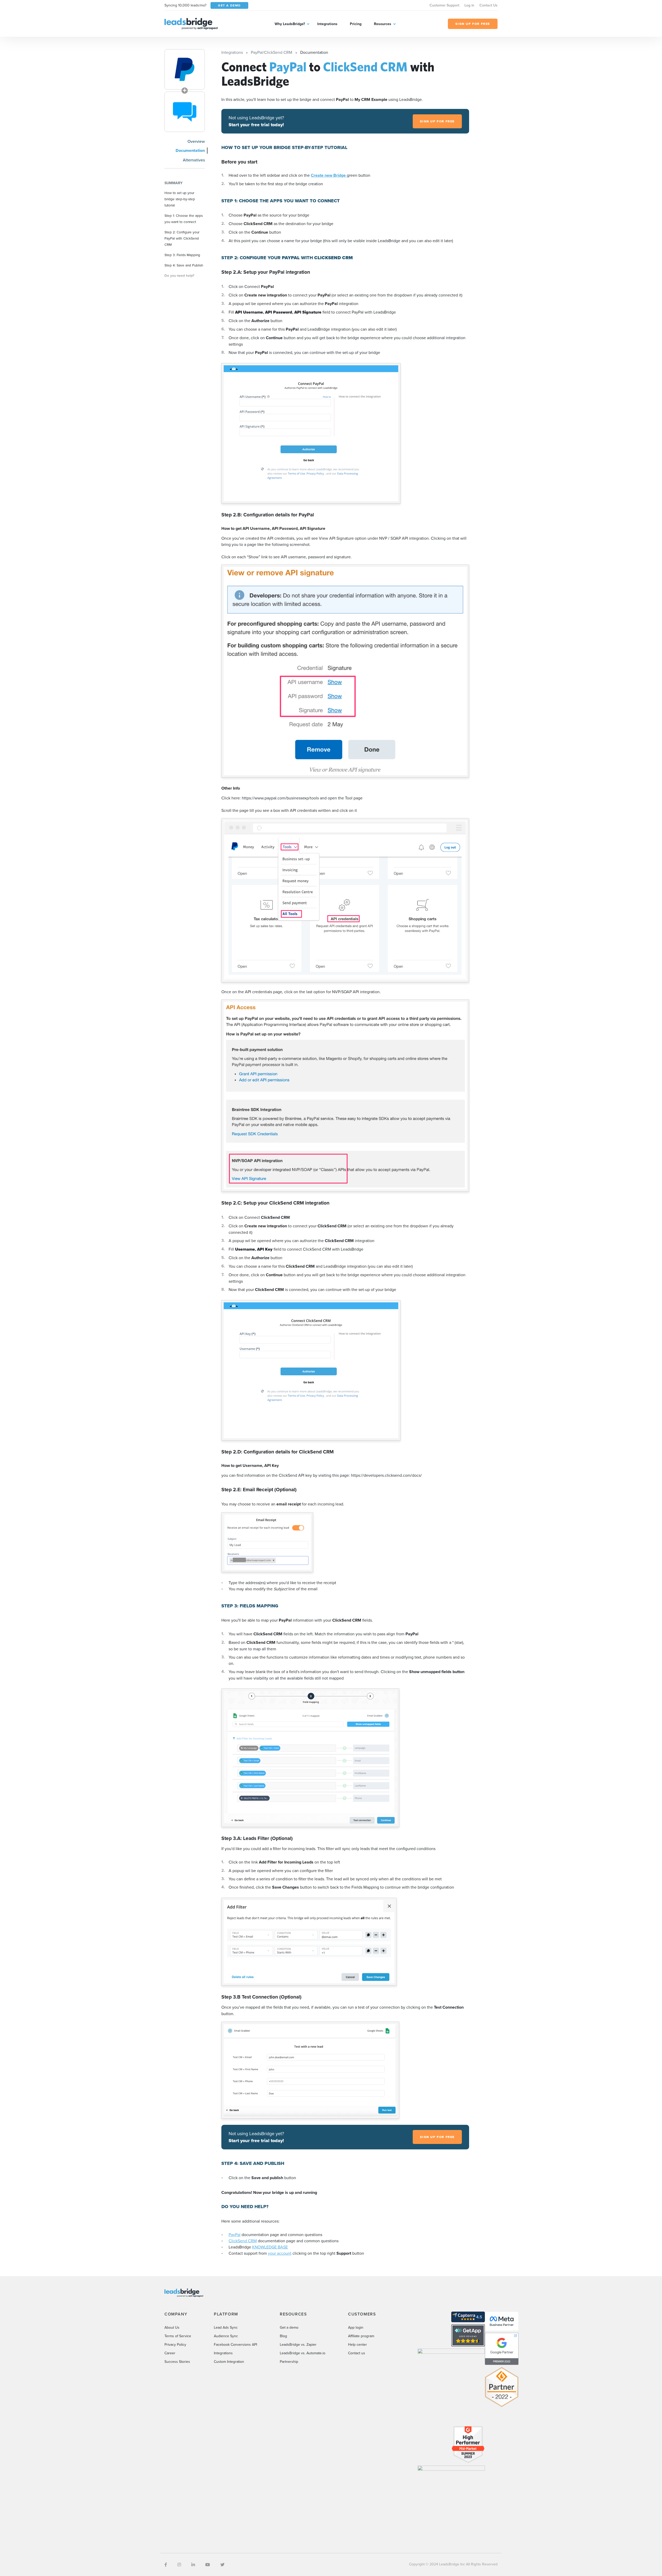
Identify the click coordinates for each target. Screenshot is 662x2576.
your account (280, 2253)
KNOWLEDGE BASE (270, 2247)
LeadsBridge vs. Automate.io (303, 2353)
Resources (383, 24)
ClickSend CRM (243, 2241)
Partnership (289, 2362)
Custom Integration (229, 2362)
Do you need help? (179, 275)
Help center (358, 2344)
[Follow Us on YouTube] (208, 2565)
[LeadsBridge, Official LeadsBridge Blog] (191, 23)
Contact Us (488, 5)
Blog (283, 2336)
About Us (172, 2327)
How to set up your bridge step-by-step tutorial (180, 199)
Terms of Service (178, 2336)
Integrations (327, 24)
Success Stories (177, 2362)
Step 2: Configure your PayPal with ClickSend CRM (182, 238)
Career (170, 2353)
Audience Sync (226, 2336)
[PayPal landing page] (185, 69)
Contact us (357, 2353)
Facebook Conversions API (235, 2344)
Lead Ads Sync (226, 2327)
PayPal (235, 2234)
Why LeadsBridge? (290, 24)
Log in (469, 5)
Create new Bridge (329, 175)
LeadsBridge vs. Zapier (298, 2344)
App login (356, 2327)
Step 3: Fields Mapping (182, 255)
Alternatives (194, 160)
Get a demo (289, 2327)
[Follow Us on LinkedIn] (193, 2565)
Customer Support (444, 5)
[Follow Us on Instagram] (179, 2565)
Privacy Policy (175, 2344)
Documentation (190, 150)
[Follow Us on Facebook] (166, 2565)
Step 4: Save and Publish (184, 265)
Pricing (356, 24)
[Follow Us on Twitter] (222, 2565)
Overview (196, 141)
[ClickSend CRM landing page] (185, 112)
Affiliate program (361, 2336)
